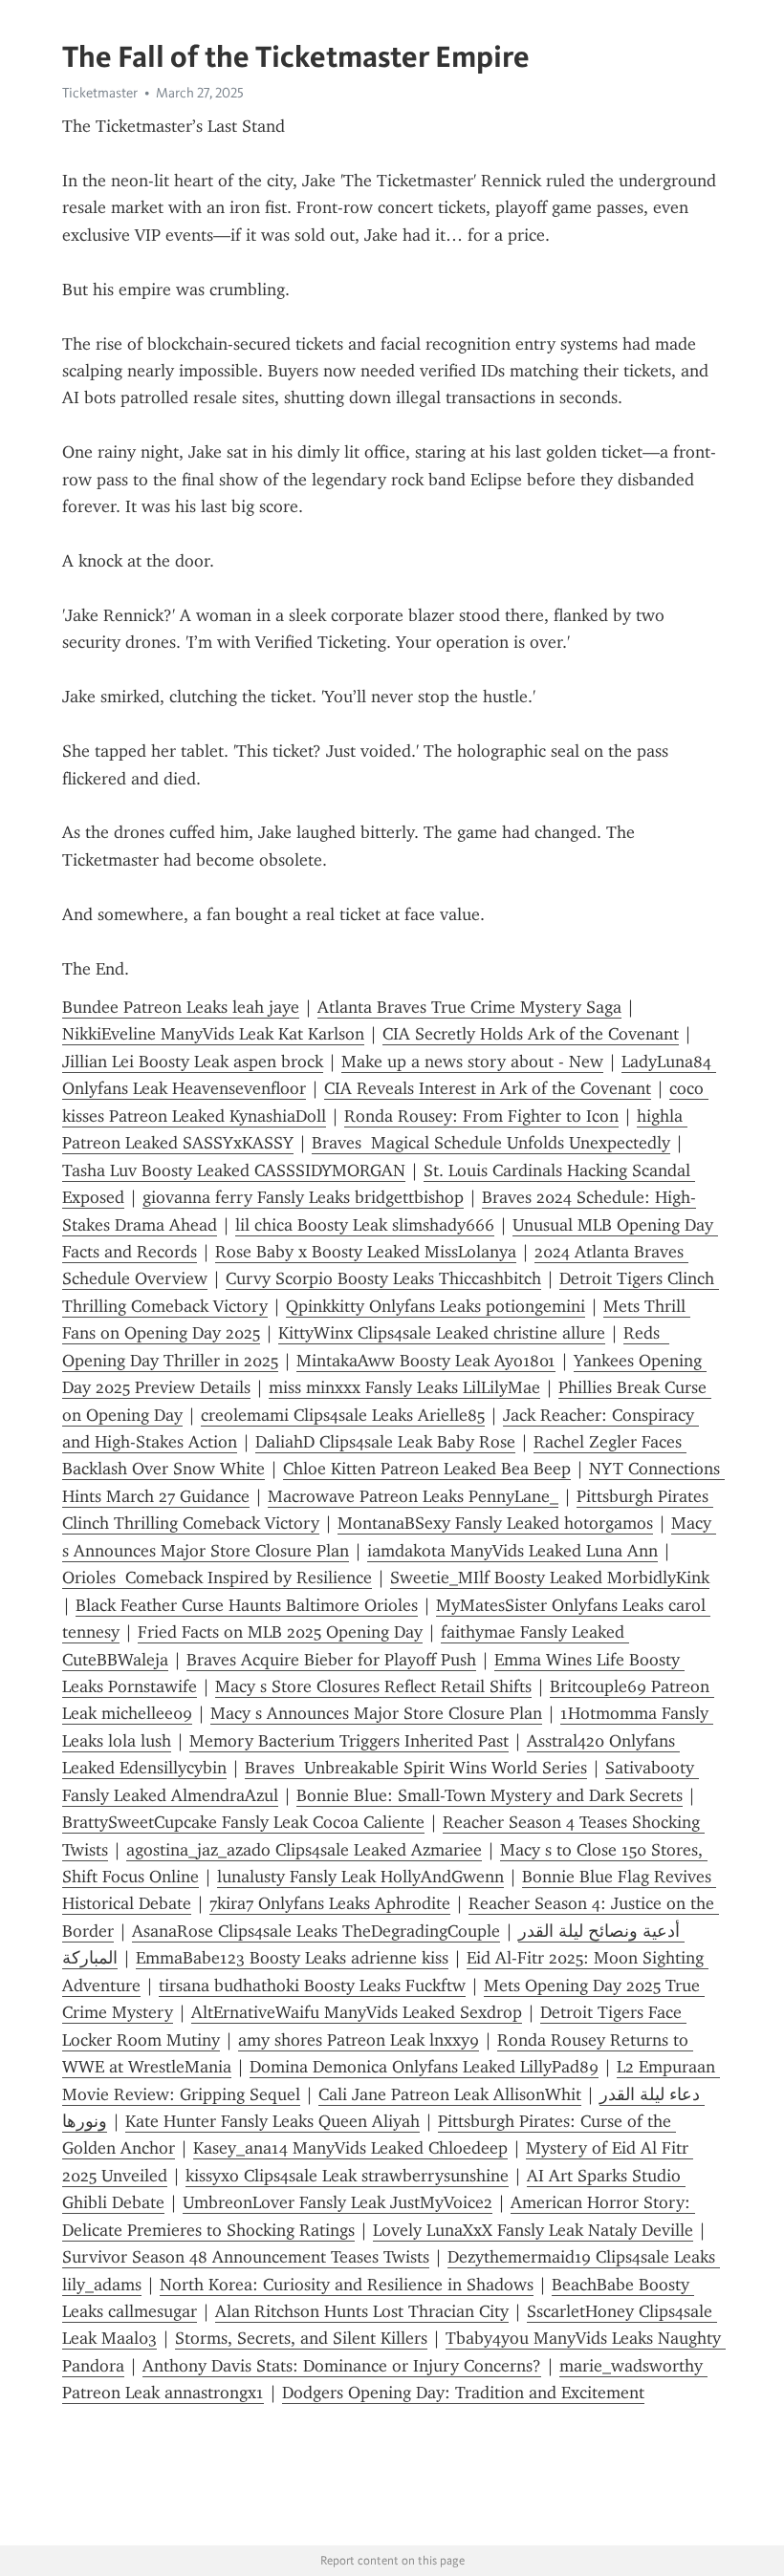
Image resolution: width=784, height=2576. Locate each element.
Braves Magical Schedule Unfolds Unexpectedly (491, 1143)
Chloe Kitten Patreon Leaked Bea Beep (427, 1469)
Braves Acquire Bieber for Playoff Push (331, 1660)
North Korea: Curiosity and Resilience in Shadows (347, 2285)
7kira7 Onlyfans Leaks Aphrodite (330, 1903)
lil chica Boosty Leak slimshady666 (365, 1225)
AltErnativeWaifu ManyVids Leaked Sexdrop (357, 2012)
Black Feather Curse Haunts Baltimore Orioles (247, 1605)
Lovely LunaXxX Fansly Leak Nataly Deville (533, 2230)
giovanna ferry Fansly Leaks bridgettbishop (303, 1197)
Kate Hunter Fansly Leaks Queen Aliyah (272, 2121)
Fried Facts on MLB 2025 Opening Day (280, 1632)
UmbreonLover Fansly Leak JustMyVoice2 (338, 2202)
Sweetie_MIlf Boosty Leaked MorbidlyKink (550, 1578)
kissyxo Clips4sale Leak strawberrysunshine (347, 2176)
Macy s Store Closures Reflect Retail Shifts (373, 1686)
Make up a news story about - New (472, 1062)
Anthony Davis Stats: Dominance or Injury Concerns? (342, 2366)
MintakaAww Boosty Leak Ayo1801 (426, 1361)
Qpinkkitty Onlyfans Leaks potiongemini (436, 1306)
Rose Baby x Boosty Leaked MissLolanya (366, 1252)
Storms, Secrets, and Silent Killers (301, 2338)
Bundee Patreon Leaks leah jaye (181, 1007)
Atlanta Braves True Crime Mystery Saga (469, 1007)
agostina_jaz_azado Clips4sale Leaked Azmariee (304, 1850)
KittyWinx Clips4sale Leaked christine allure (442, 1333)
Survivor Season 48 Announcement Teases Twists (246, 2257)
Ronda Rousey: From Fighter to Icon (481, 1116)
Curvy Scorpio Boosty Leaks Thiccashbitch (383, 1278)
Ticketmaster (100, 93)
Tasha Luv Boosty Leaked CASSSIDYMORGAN (234, 1170)
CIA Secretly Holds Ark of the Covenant (531, 1034)
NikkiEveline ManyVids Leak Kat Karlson (213, 1034)
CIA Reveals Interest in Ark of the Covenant (488, 1088)
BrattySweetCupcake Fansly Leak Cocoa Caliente (243, 1822)
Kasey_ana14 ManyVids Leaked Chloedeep (350, 2148)
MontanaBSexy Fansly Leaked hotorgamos (495, 1523)
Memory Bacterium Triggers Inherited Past (349, 1741)
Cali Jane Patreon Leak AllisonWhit (450, 2094)
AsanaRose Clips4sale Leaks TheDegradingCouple (316, 1931)
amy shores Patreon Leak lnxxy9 (359, 2040)
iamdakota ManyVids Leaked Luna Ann (512, 1551)
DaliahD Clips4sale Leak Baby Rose (385, 1442)
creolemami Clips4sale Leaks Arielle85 (343, 1415)
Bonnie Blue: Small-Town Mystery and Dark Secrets (490, 1795)
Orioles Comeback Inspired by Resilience (217, 1578)
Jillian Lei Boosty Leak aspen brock (193, 1062)
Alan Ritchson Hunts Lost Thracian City (362, 2311)
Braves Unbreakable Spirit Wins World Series (416, 1768)
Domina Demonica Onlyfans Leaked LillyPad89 (424, 2067)
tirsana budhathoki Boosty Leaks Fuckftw (312, 1986)
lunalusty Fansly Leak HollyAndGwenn (360, 1877)
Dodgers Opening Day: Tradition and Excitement (463, 2393)
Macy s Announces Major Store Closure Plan (376, 1713)
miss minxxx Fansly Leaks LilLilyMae (404, 1387)
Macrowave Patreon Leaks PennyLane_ (413, 1496)
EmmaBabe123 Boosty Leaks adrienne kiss (292, 1958)
